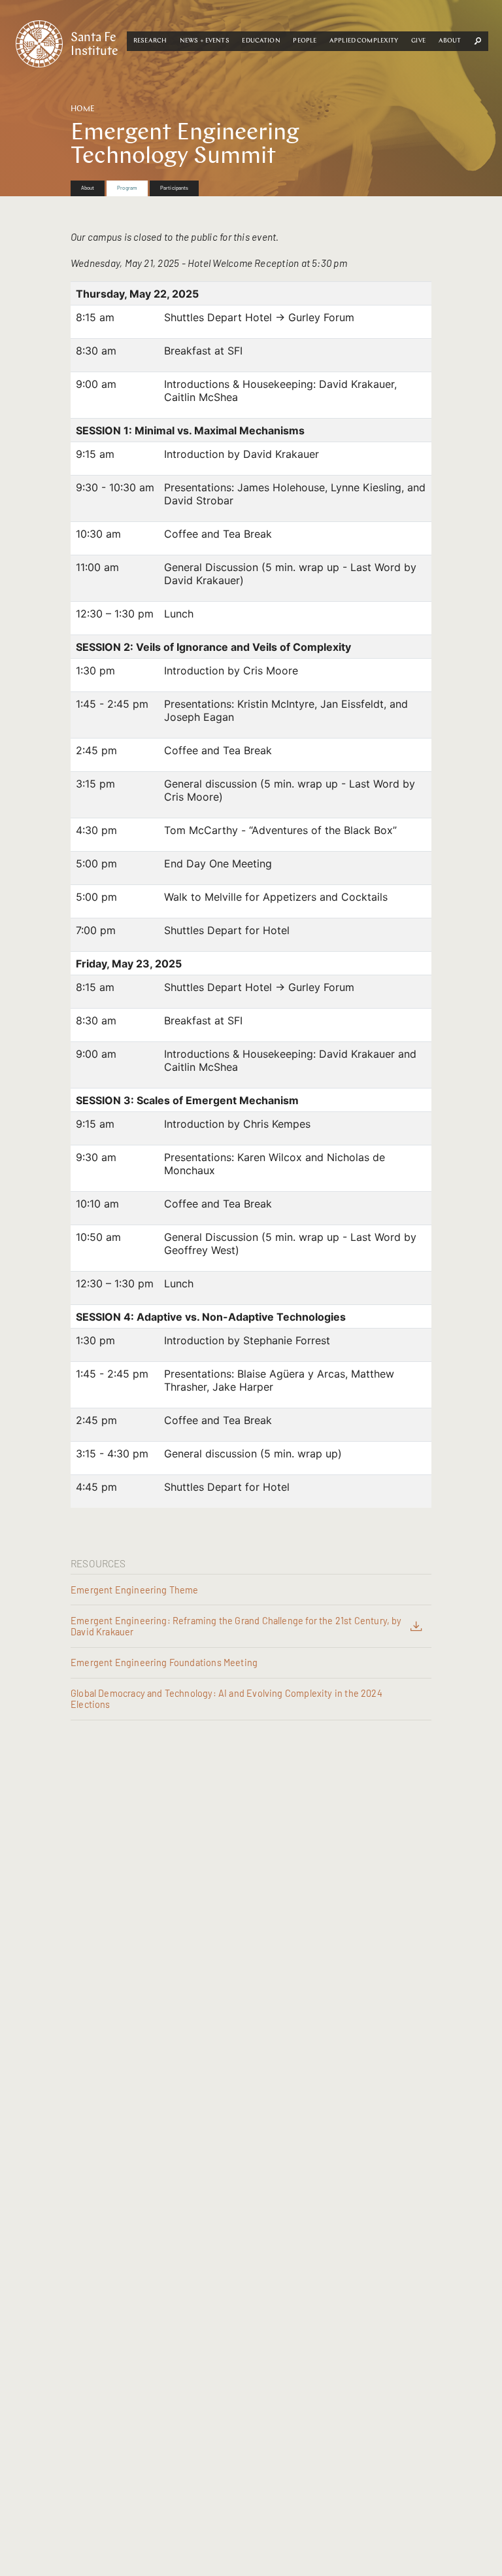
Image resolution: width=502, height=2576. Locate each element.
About (450, 41)
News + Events (205, 41)
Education (261, 41)
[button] (150, 41)
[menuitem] (88, 188)
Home (83, 109)
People (305, 41)
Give (418, 41)
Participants (174, 188)
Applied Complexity (364, 41)
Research (150, 41)
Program (127, 188)
